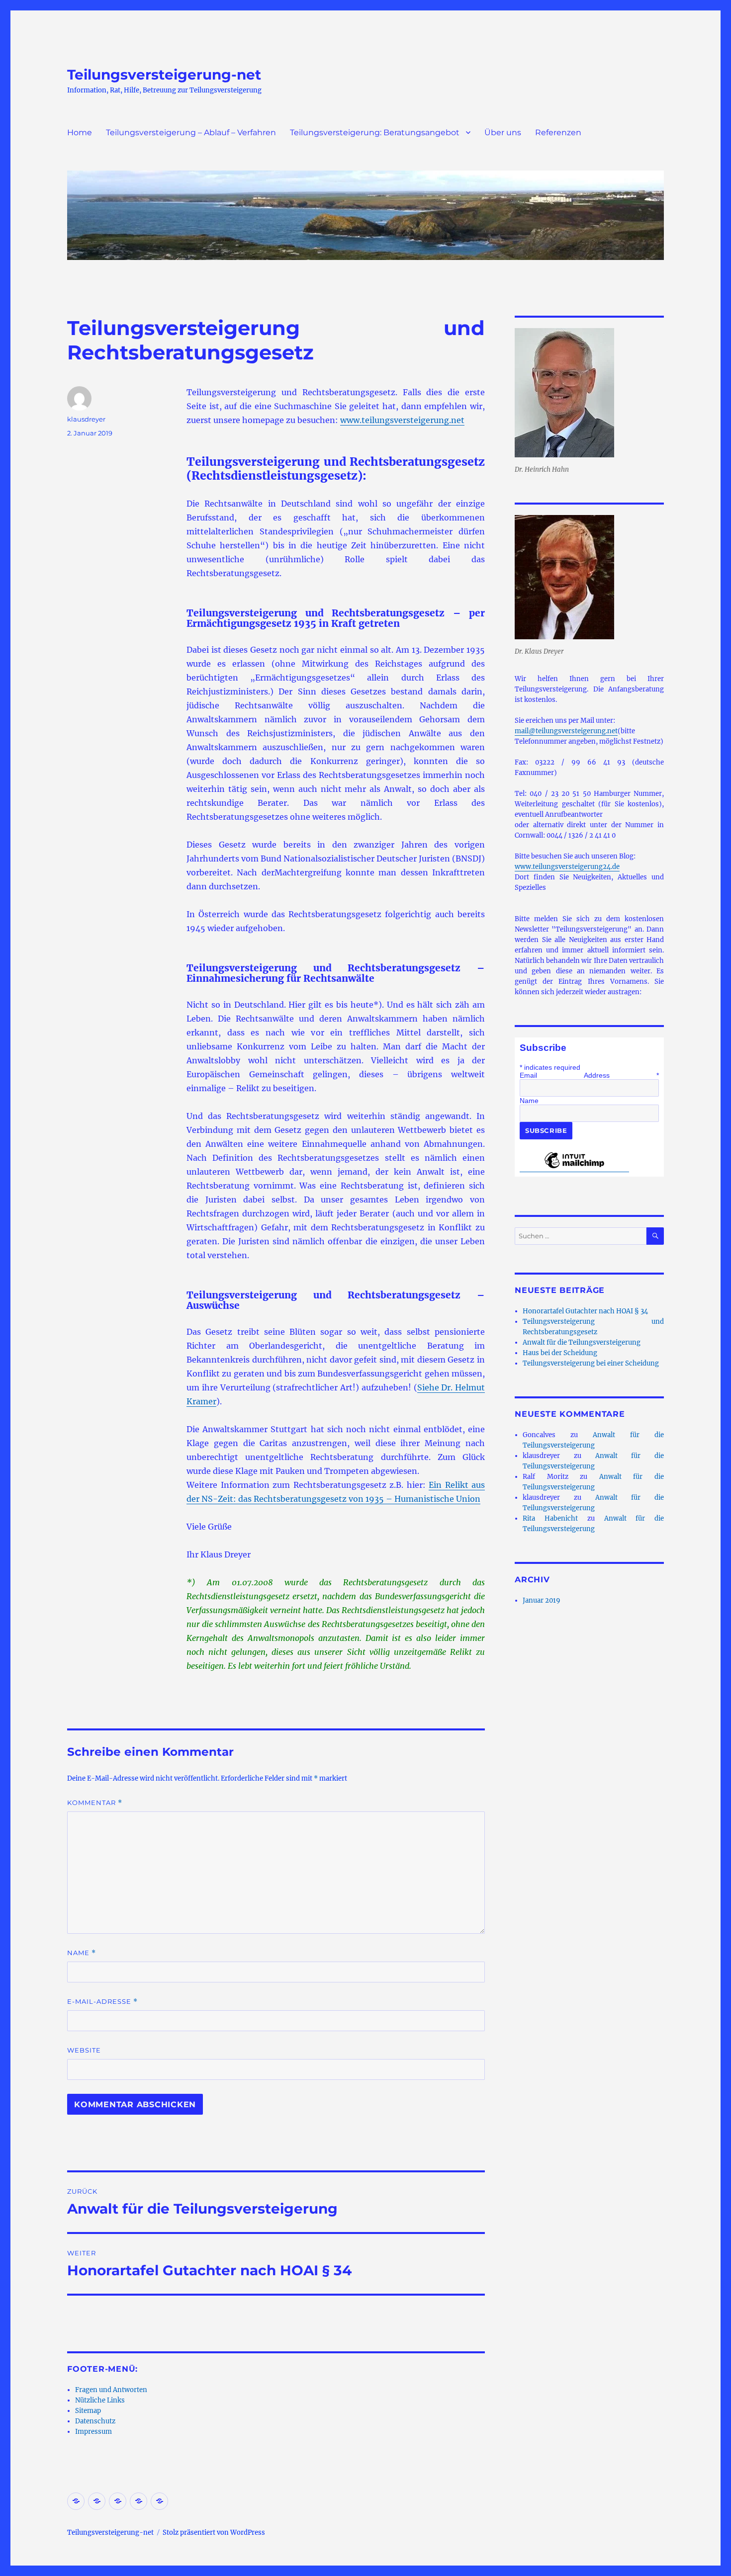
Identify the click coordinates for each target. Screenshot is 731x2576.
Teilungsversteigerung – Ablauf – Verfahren (191, 132)
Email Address (589, 1075)
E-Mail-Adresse (102, 2002)
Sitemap (88, 2411)
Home (80, 132)
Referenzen (558, 132)
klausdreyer (86, 419)
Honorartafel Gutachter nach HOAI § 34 (585, 1311)
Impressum (93, 2432)
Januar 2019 (542, 1600)
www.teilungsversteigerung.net (402, 420)
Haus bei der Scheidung (560, 1353)
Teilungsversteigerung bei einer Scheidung (591, 1363)
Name (82, 1953)
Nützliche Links (100, 2400)
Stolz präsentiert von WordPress (214, 2533)
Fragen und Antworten (111, 2390)
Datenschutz (95, 2421)
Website (84, 2050)
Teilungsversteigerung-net (164, 75)
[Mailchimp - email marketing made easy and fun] (574, 1168)
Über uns (503, 132)
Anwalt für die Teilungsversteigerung (582, 1342)
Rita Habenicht (550, 1518)
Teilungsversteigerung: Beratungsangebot (375, 132)
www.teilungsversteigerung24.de (567, 867)
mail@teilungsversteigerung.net (566, 731)
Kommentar (95, 1803)
